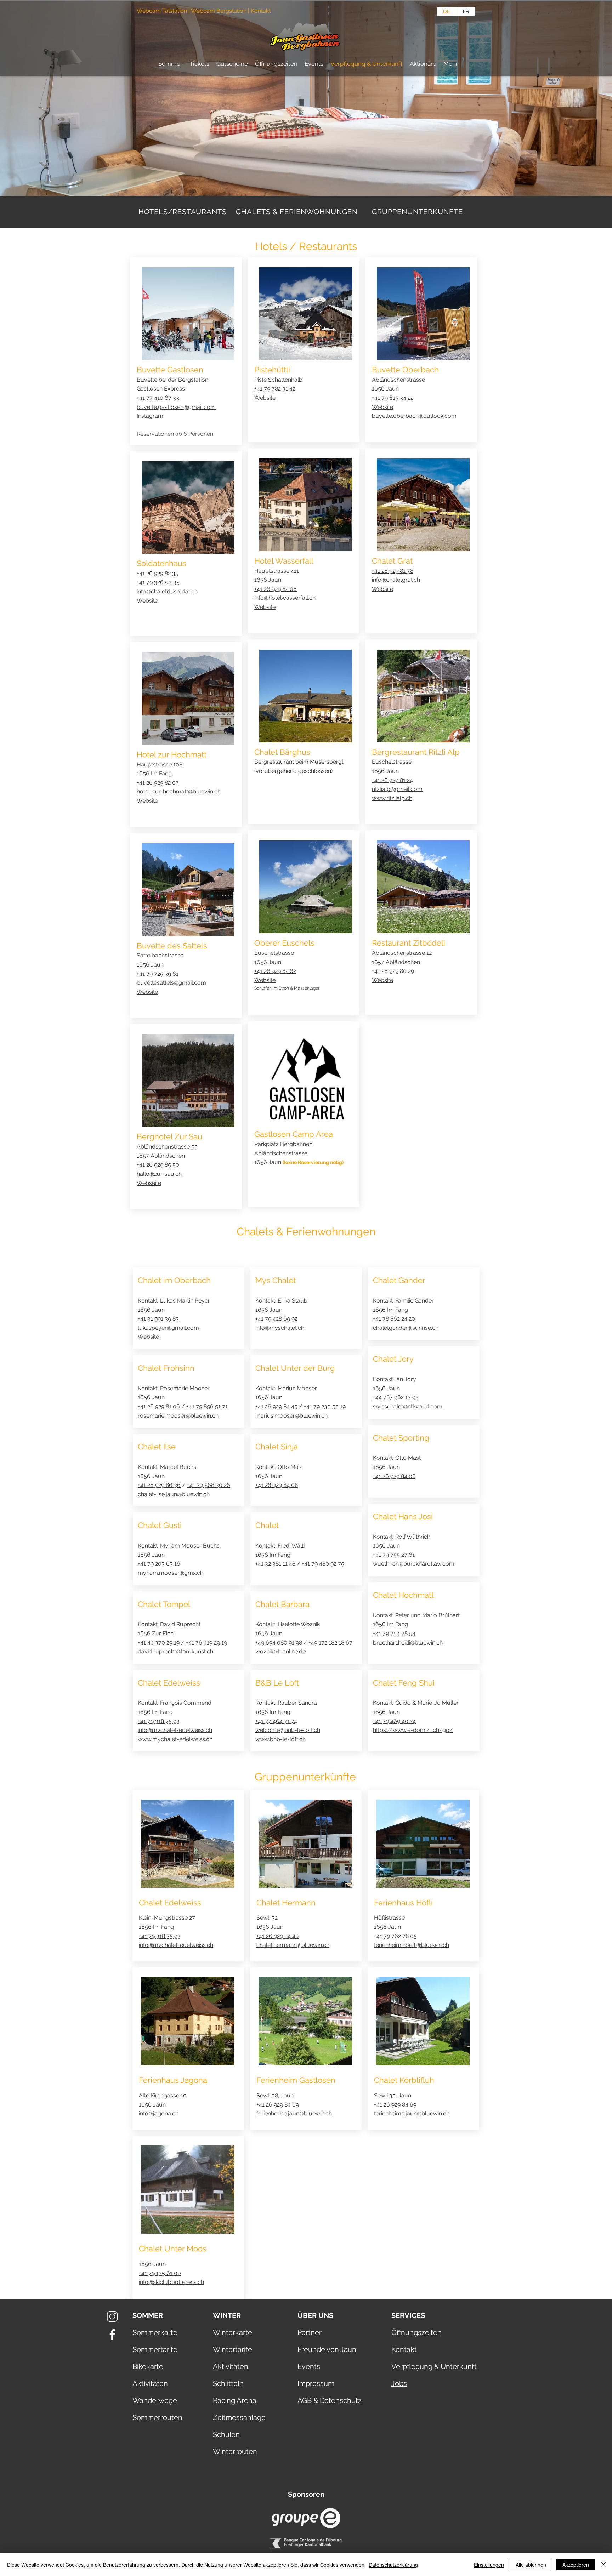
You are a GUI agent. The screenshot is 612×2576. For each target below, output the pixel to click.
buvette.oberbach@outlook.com (414, 416)
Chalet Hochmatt (403, 1595)
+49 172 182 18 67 (330, 1643)
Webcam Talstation (162, 11)
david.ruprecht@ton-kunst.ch (175, 1651)
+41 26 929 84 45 (276, 1406)
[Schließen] (603, 2565)
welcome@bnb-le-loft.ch (288, 1730)
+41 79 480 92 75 (323, 1564)
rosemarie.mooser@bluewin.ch (178, 1416)
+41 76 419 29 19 (206, 1643)
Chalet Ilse (157, 1447)
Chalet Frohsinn (166, 1368)
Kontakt (261, 11)
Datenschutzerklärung (393, 2565)
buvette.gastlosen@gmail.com (176, 407)
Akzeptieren (576, 2565)
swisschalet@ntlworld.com (408, 1406)
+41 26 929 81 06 (159, 1406)
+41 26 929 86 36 (159, 1485)
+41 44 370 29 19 (159, 1643)
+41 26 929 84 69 (278, 2105)
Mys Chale (274, 1280)
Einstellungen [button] (489, 2565)
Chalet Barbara (282, 1604)
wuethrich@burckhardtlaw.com (414, 1564)
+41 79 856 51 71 (207, 1406)
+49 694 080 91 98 (279, 1643)
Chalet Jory (393, 1359)
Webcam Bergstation (219, 11)
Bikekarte (148, 2366)
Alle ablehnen (531, 2565)
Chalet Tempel (164, 1604)
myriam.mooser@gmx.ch (171, 1573)
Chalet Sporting (401, 1438)
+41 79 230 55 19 (325, 1406)
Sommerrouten (157, 2417)
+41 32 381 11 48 (275, 1564)
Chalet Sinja (277, 1447)
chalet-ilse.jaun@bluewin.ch (174, 1494)
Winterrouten (235, 2451)
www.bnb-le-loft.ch (280, 1739)
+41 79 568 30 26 (209, 1485)
